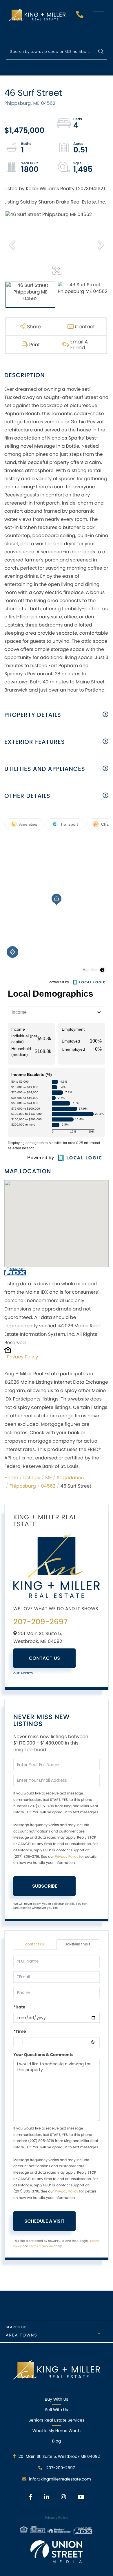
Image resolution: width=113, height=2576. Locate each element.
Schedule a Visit (78, 1944)
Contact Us (45, 1658)
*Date (19, 2007)
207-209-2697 (81, 16)
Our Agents (23, 1673)
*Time (20, 2031)
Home (11, 1478)
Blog (57, 2441)
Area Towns (22, 2335)
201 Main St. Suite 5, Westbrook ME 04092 (59, 2456)
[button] (101, 52)
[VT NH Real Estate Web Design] (57, 2552)
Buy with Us (57, 2399)
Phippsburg (23, 1486)
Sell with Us (56, 2410)
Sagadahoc (70, 1478)
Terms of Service (41, 2246)
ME (48, 1478)
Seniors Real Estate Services (57, 2420)
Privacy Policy (23, 1357)
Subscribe (45, 1886)
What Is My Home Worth (57, 2431)
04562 (48, 1486)
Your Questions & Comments (43, 2055)
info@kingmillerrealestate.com (60, 2479)
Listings (32, 1478)
